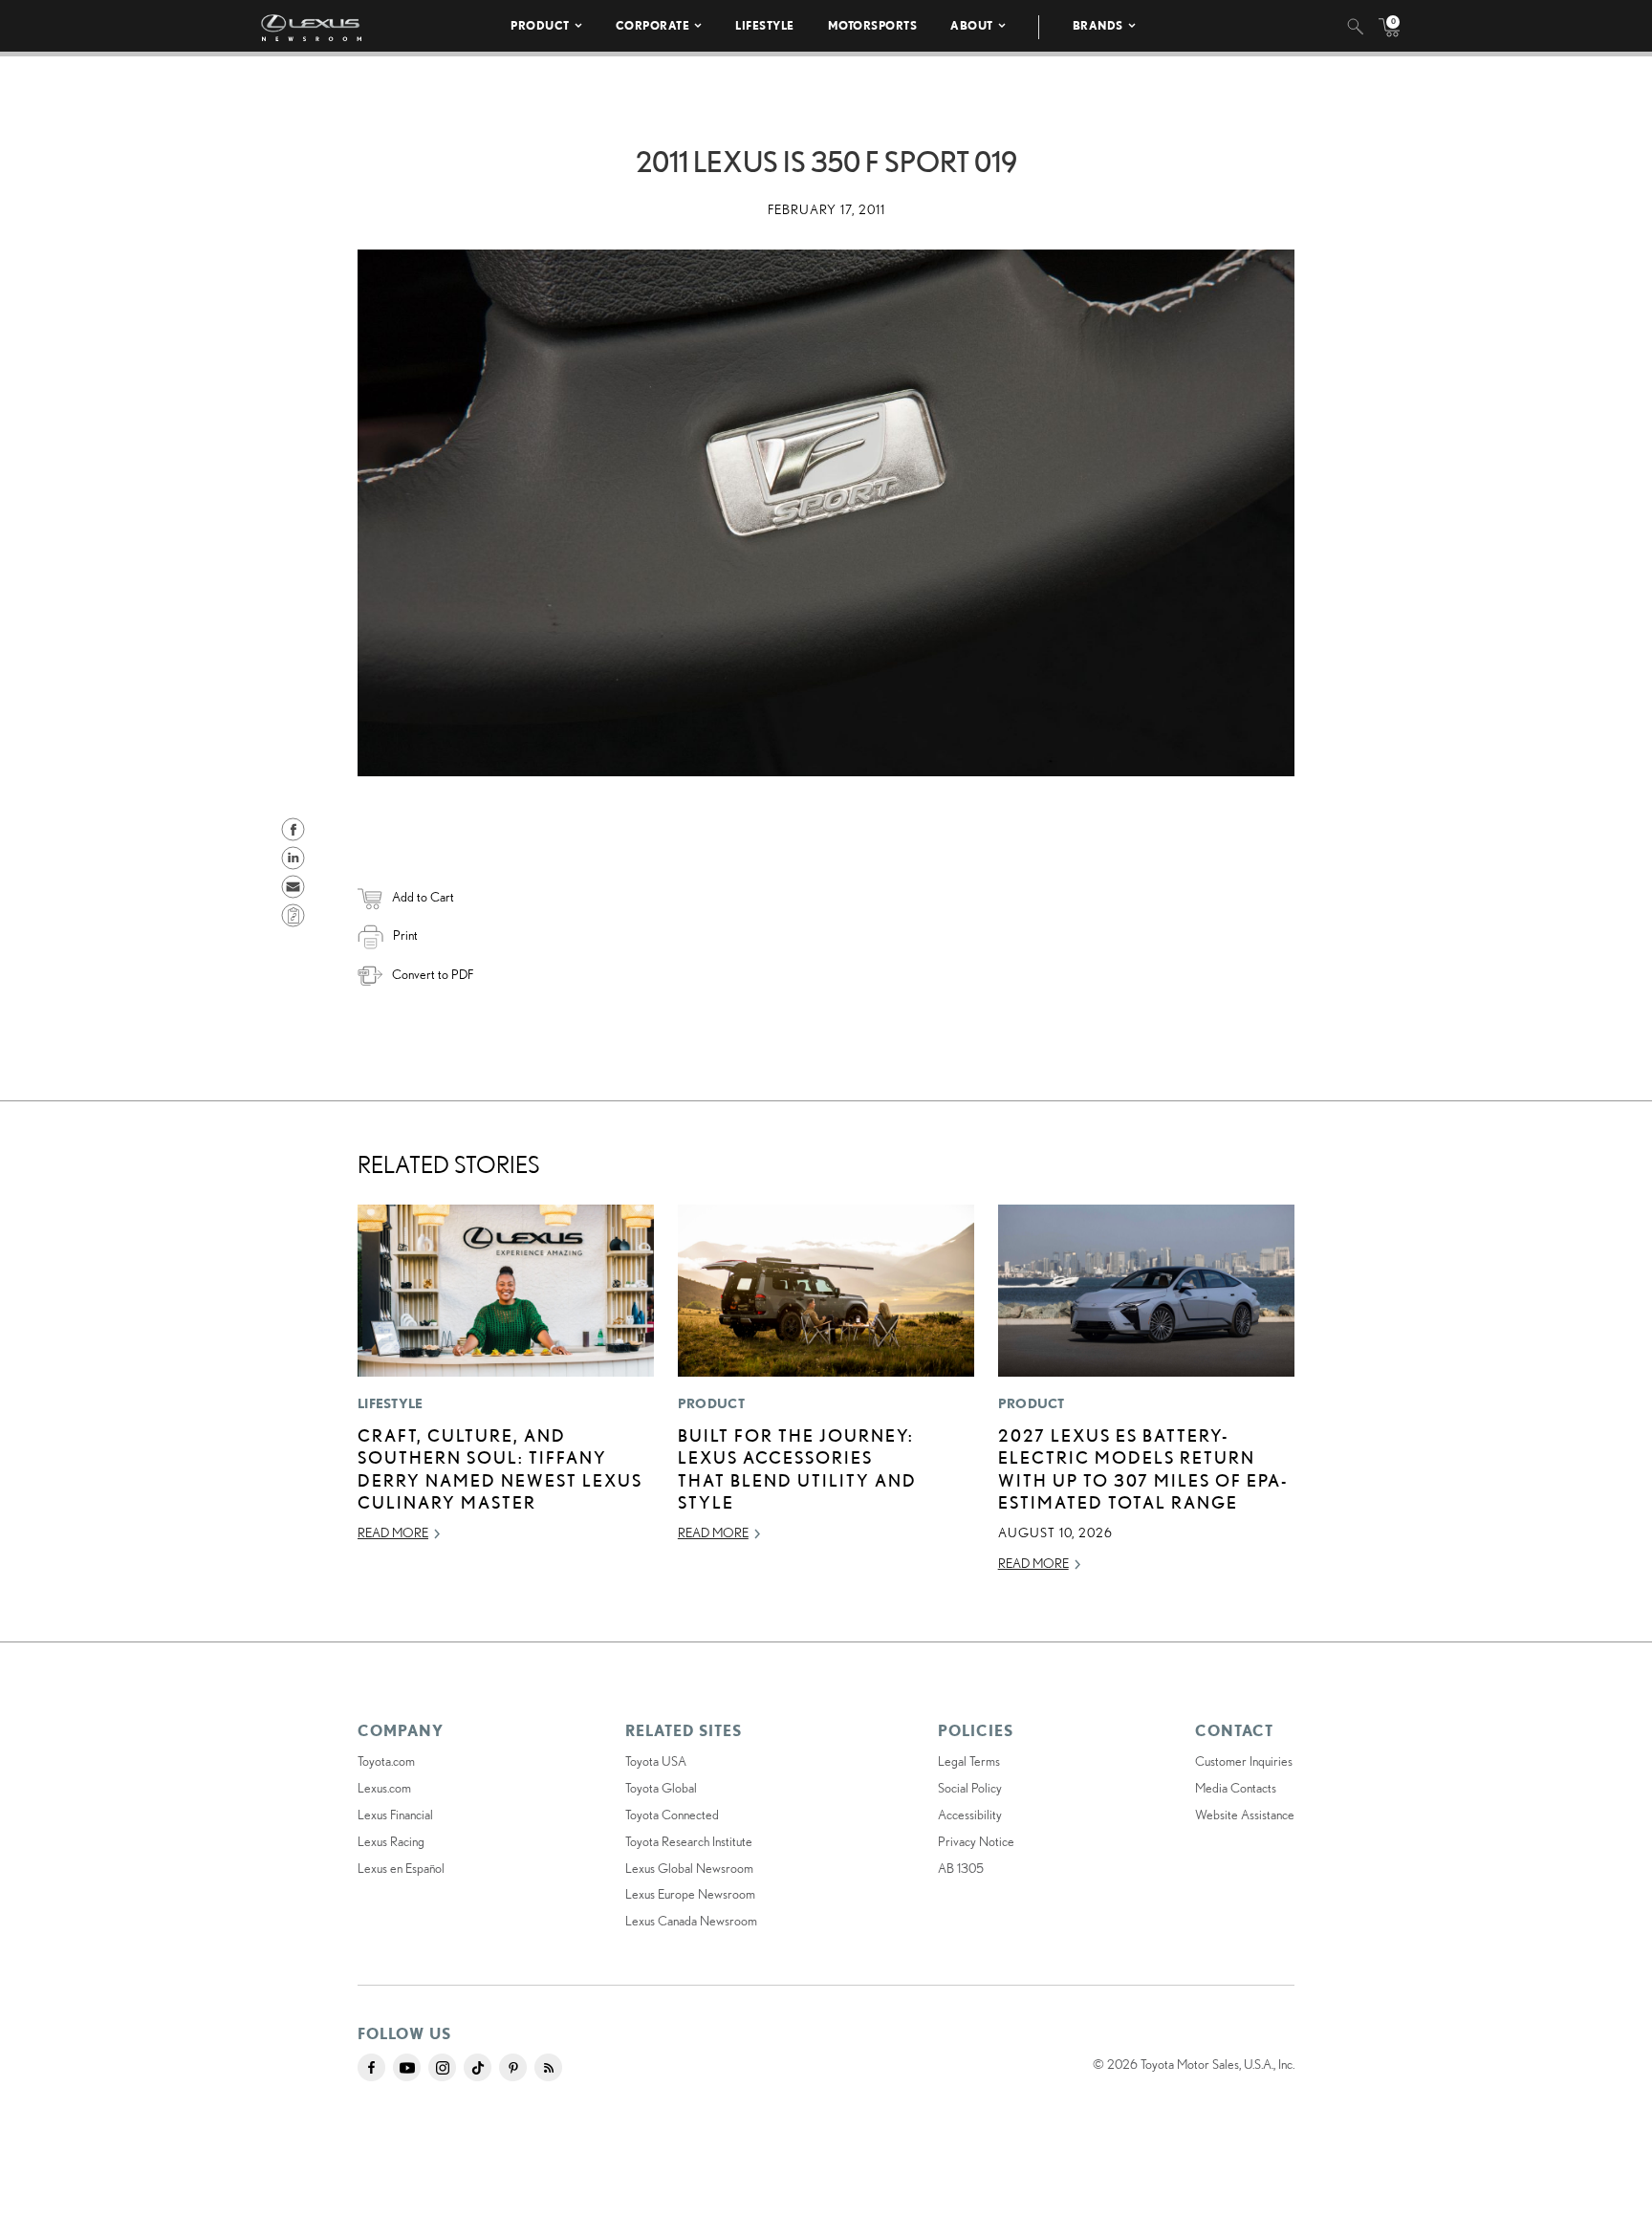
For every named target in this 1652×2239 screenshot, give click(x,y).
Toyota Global (661, 1788)
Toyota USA (656, 1761)
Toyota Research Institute (689, 1841)
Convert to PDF (433, 974)
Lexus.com (384, 1788)
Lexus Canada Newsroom (691, 1921)
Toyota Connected (672, 1815)
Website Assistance (1245, 1815)
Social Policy (970, 1788)
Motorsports (873, 25)
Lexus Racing (391, 1841)
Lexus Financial (395, 1815)
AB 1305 (961, 1868)
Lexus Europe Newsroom (690, 1894)
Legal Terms (969, 1761)
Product (540, 25)
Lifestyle (765, 25)
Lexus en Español (401, 1868)
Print (405, 935)
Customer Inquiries (1244, 1761)
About (972, 25)
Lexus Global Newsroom (689, 1868)
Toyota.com (386, 1761)
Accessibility (970, 1815)
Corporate (653, 25)
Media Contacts (1236, 1788)
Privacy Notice (976, 1841)
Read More (393, 1533)
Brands (1098, 25)
